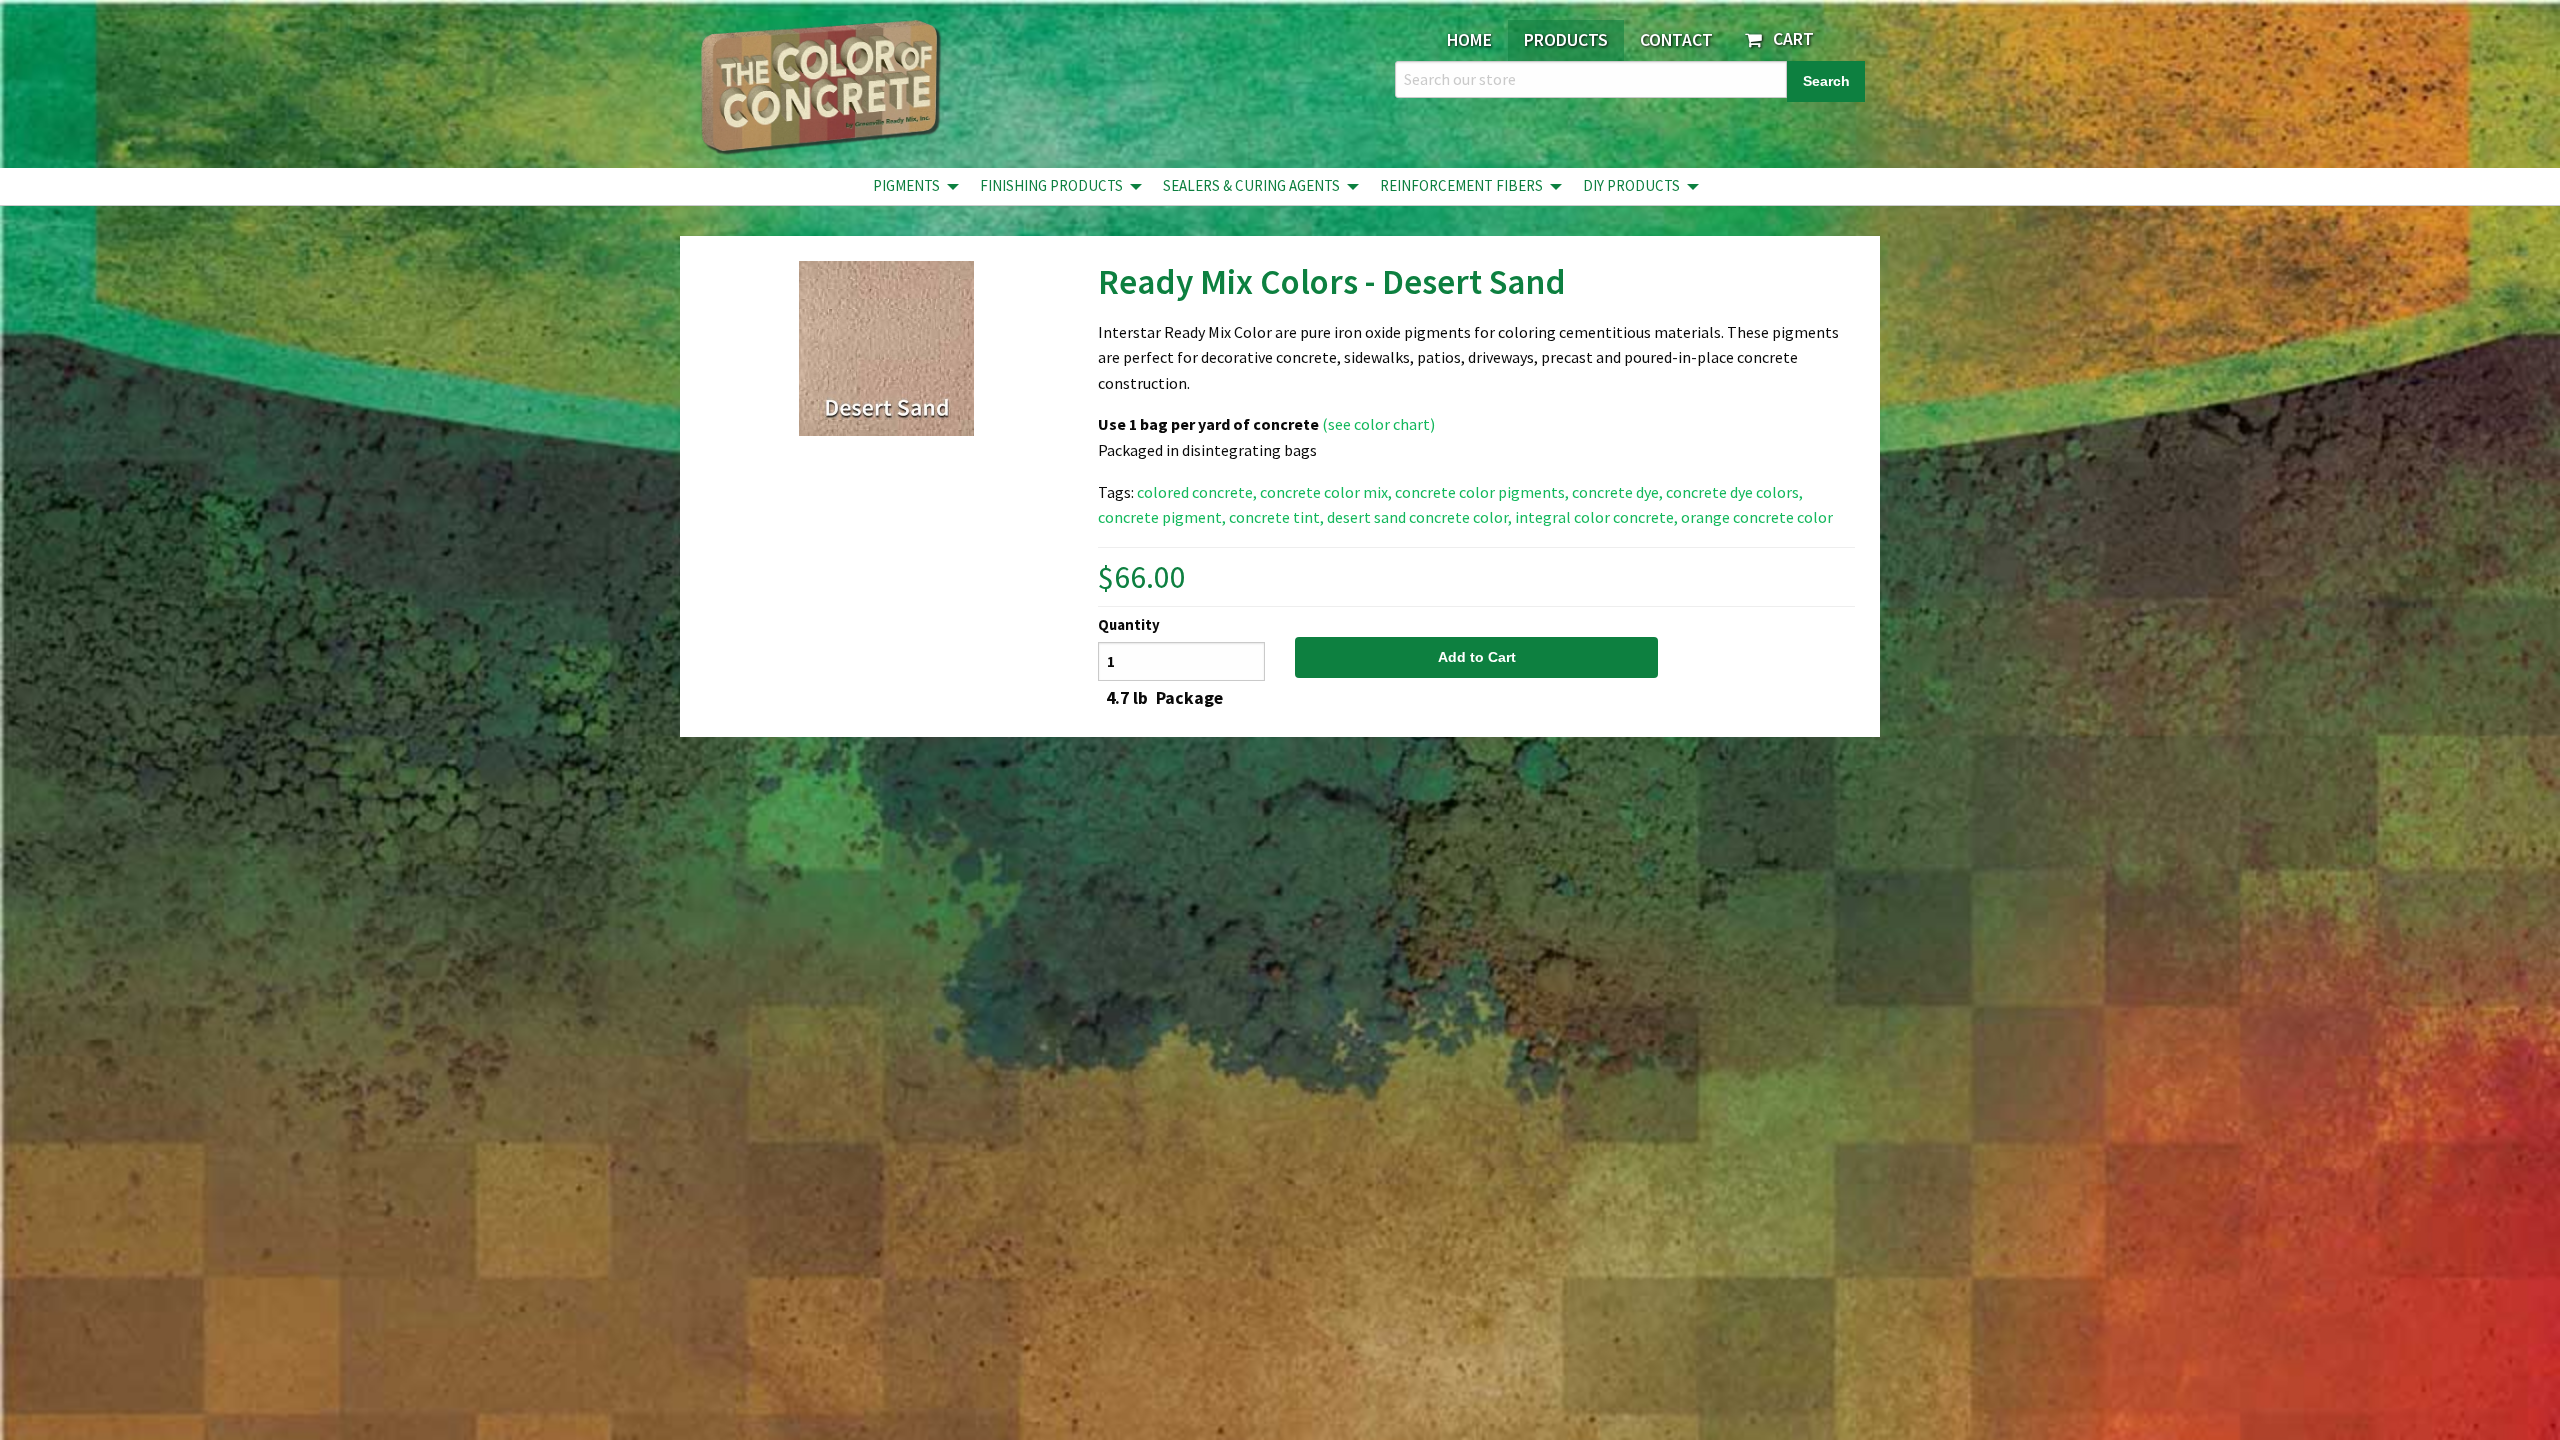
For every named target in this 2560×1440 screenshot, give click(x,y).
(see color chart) (1378, 424)
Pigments (906, 185)
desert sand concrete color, (1419, 517)
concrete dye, (1617, 492)
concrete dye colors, (1734, 492)
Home (1469, 40)
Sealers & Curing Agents (1251, 185)
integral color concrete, (1596, 517)
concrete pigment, (1162, 517)
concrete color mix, (1326, 492)
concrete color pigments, (1482, 492)
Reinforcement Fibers (1461, 185)
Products (1566, 40)
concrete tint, (1276, 517)
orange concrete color (1757, 517)
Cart (1789, 39)
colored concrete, (1197, 492)
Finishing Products (1051, 185)
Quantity (1129, 625)
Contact (1676, 40)
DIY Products (1631, 185)
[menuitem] (910, 186)
